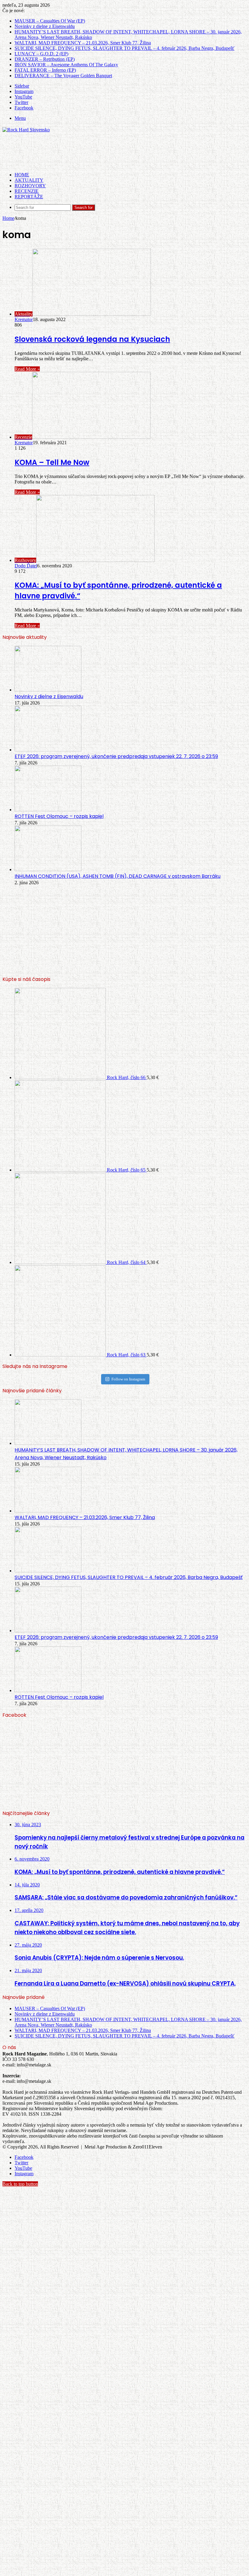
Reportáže (29, 197)
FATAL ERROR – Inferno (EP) (45, 70)
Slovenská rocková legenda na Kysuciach (92, 339)
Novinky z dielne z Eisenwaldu (45, 26)
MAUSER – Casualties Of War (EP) (50, 21)
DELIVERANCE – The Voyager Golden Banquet (63, 76)
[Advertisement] (113, 152)
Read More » (27, 369)
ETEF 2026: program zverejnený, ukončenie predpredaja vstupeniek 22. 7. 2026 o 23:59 (116, 756)
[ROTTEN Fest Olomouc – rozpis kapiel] (48, 810)
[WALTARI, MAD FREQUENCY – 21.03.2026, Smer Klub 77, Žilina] (48, 1511)
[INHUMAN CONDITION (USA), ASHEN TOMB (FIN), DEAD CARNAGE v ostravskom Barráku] (48, 869)
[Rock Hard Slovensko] (26, 130)
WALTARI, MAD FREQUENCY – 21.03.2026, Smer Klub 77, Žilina (83, 43)
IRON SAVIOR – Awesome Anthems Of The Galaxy (66, 65)
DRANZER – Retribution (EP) (45, 59)
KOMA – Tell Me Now (52, 462)
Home (8, 218)
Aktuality (29, 180)
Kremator (24, 319)
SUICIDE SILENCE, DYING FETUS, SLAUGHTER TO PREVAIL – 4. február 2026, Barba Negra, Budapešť (124, 48)
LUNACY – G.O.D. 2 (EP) (41, 54)
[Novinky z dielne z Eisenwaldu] (48, 690)
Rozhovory (30, 186)
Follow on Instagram (128, 1379)
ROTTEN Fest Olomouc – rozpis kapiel (59, 816)
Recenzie (27, 191)
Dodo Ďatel (26, 566)
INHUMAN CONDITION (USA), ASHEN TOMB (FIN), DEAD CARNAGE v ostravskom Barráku (118, 876)
